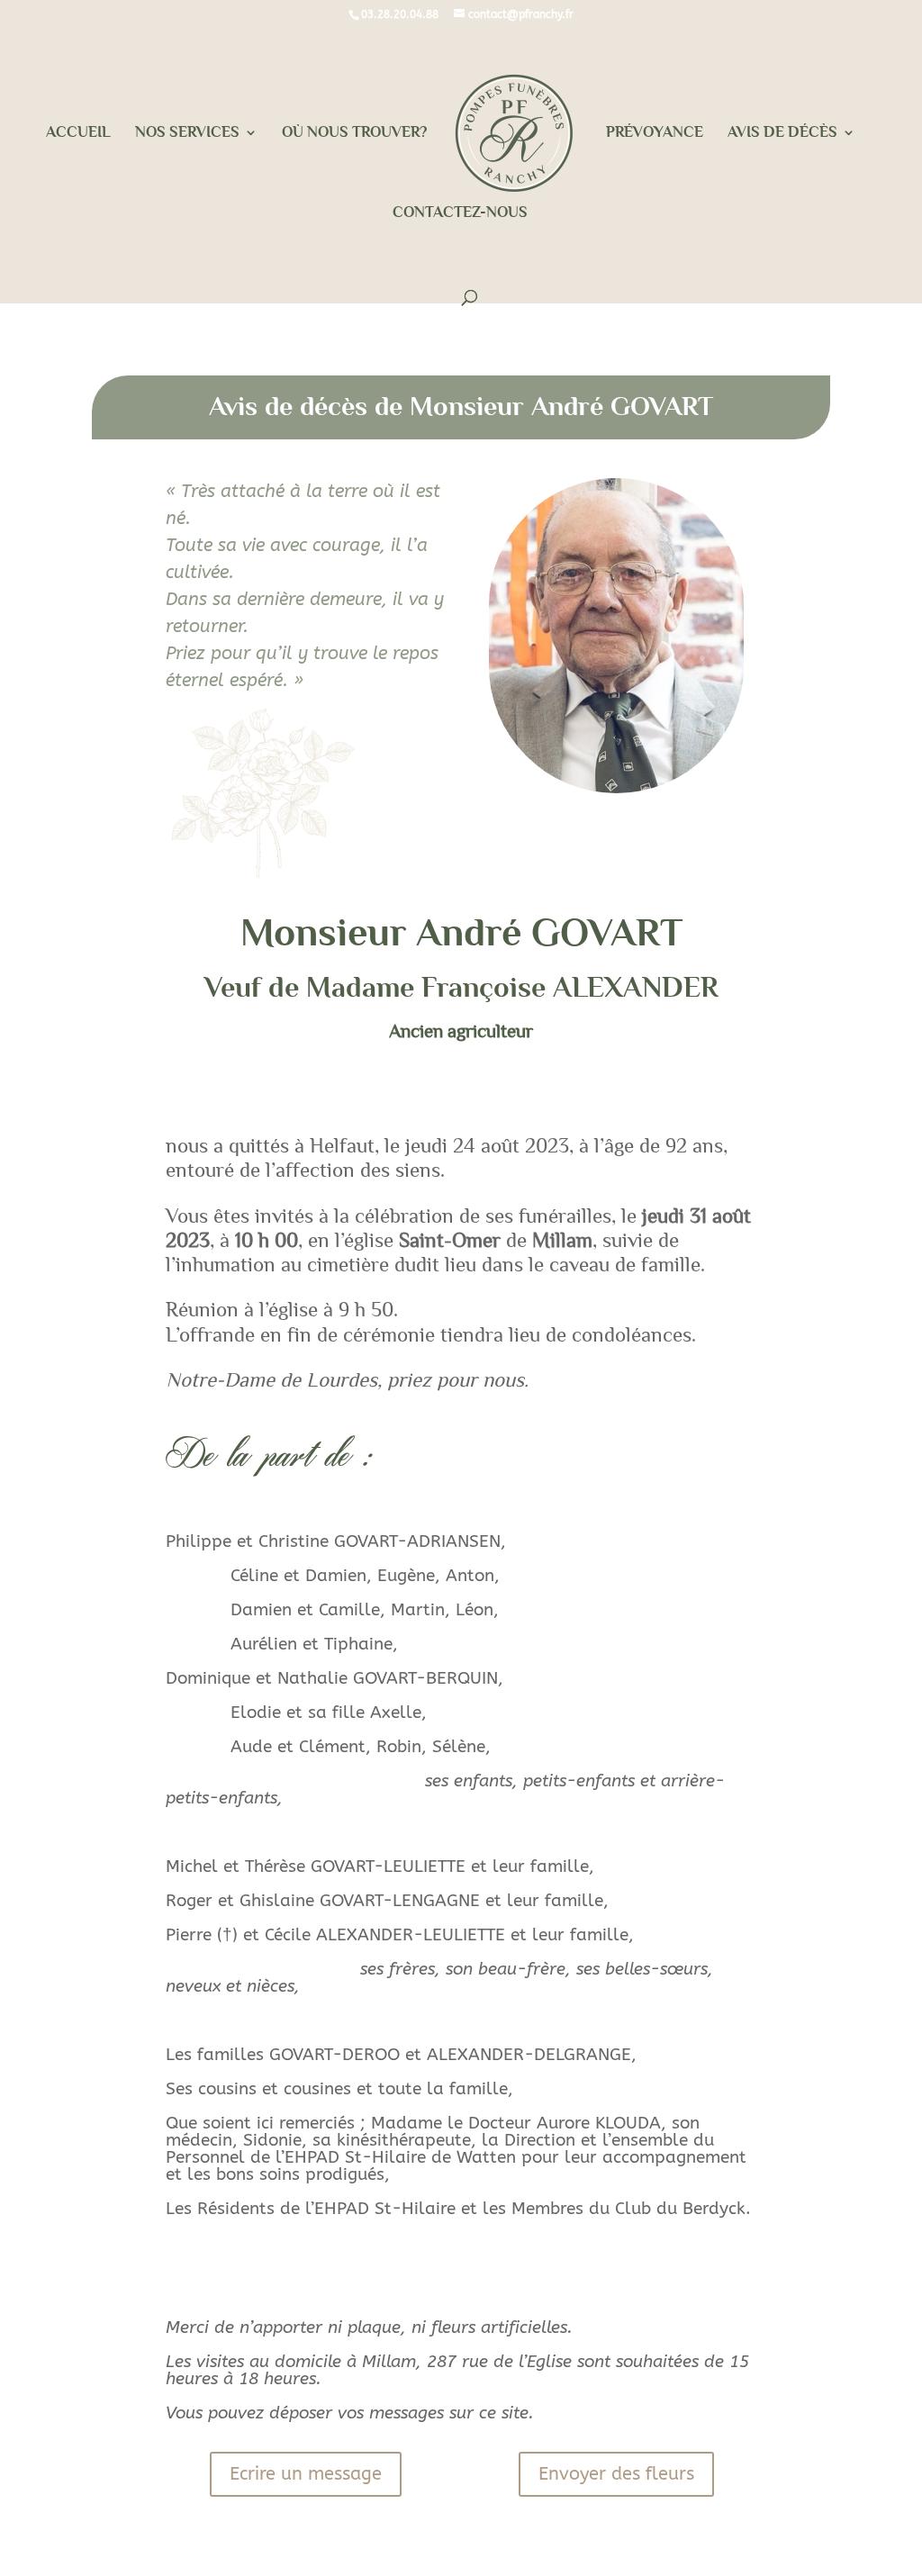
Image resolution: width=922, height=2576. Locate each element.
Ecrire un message (306, 2474)
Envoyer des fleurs (616, 2474)
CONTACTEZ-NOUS (460, 213)
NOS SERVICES (187, 133)
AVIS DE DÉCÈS (782, 133)
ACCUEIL (78, 133)
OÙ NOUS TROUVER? (354, 133)
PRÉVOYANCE (655, 133)
